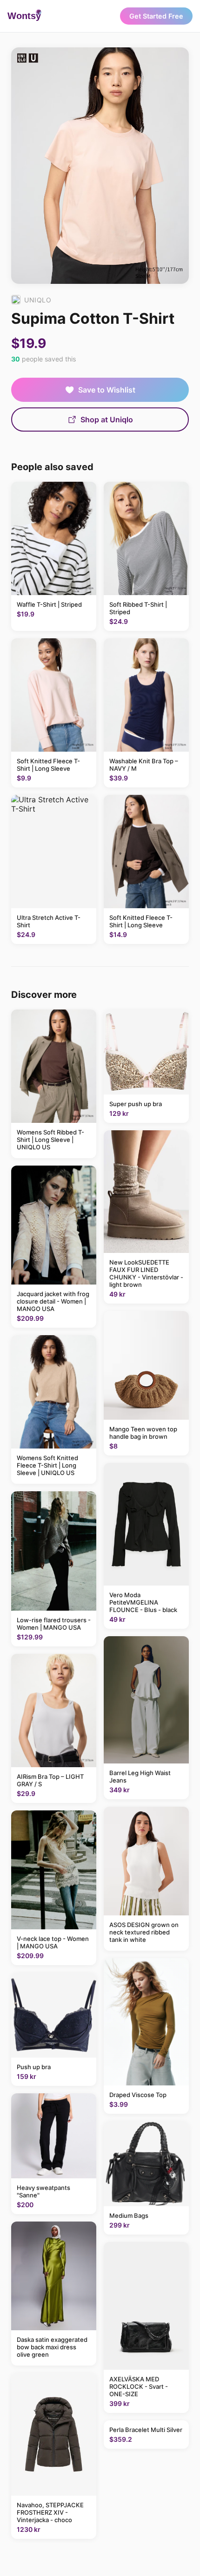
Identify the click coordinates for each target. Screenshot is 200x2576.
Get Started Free (156, 16)
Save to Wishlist (107, 390)
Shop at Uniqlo (107, 420)
